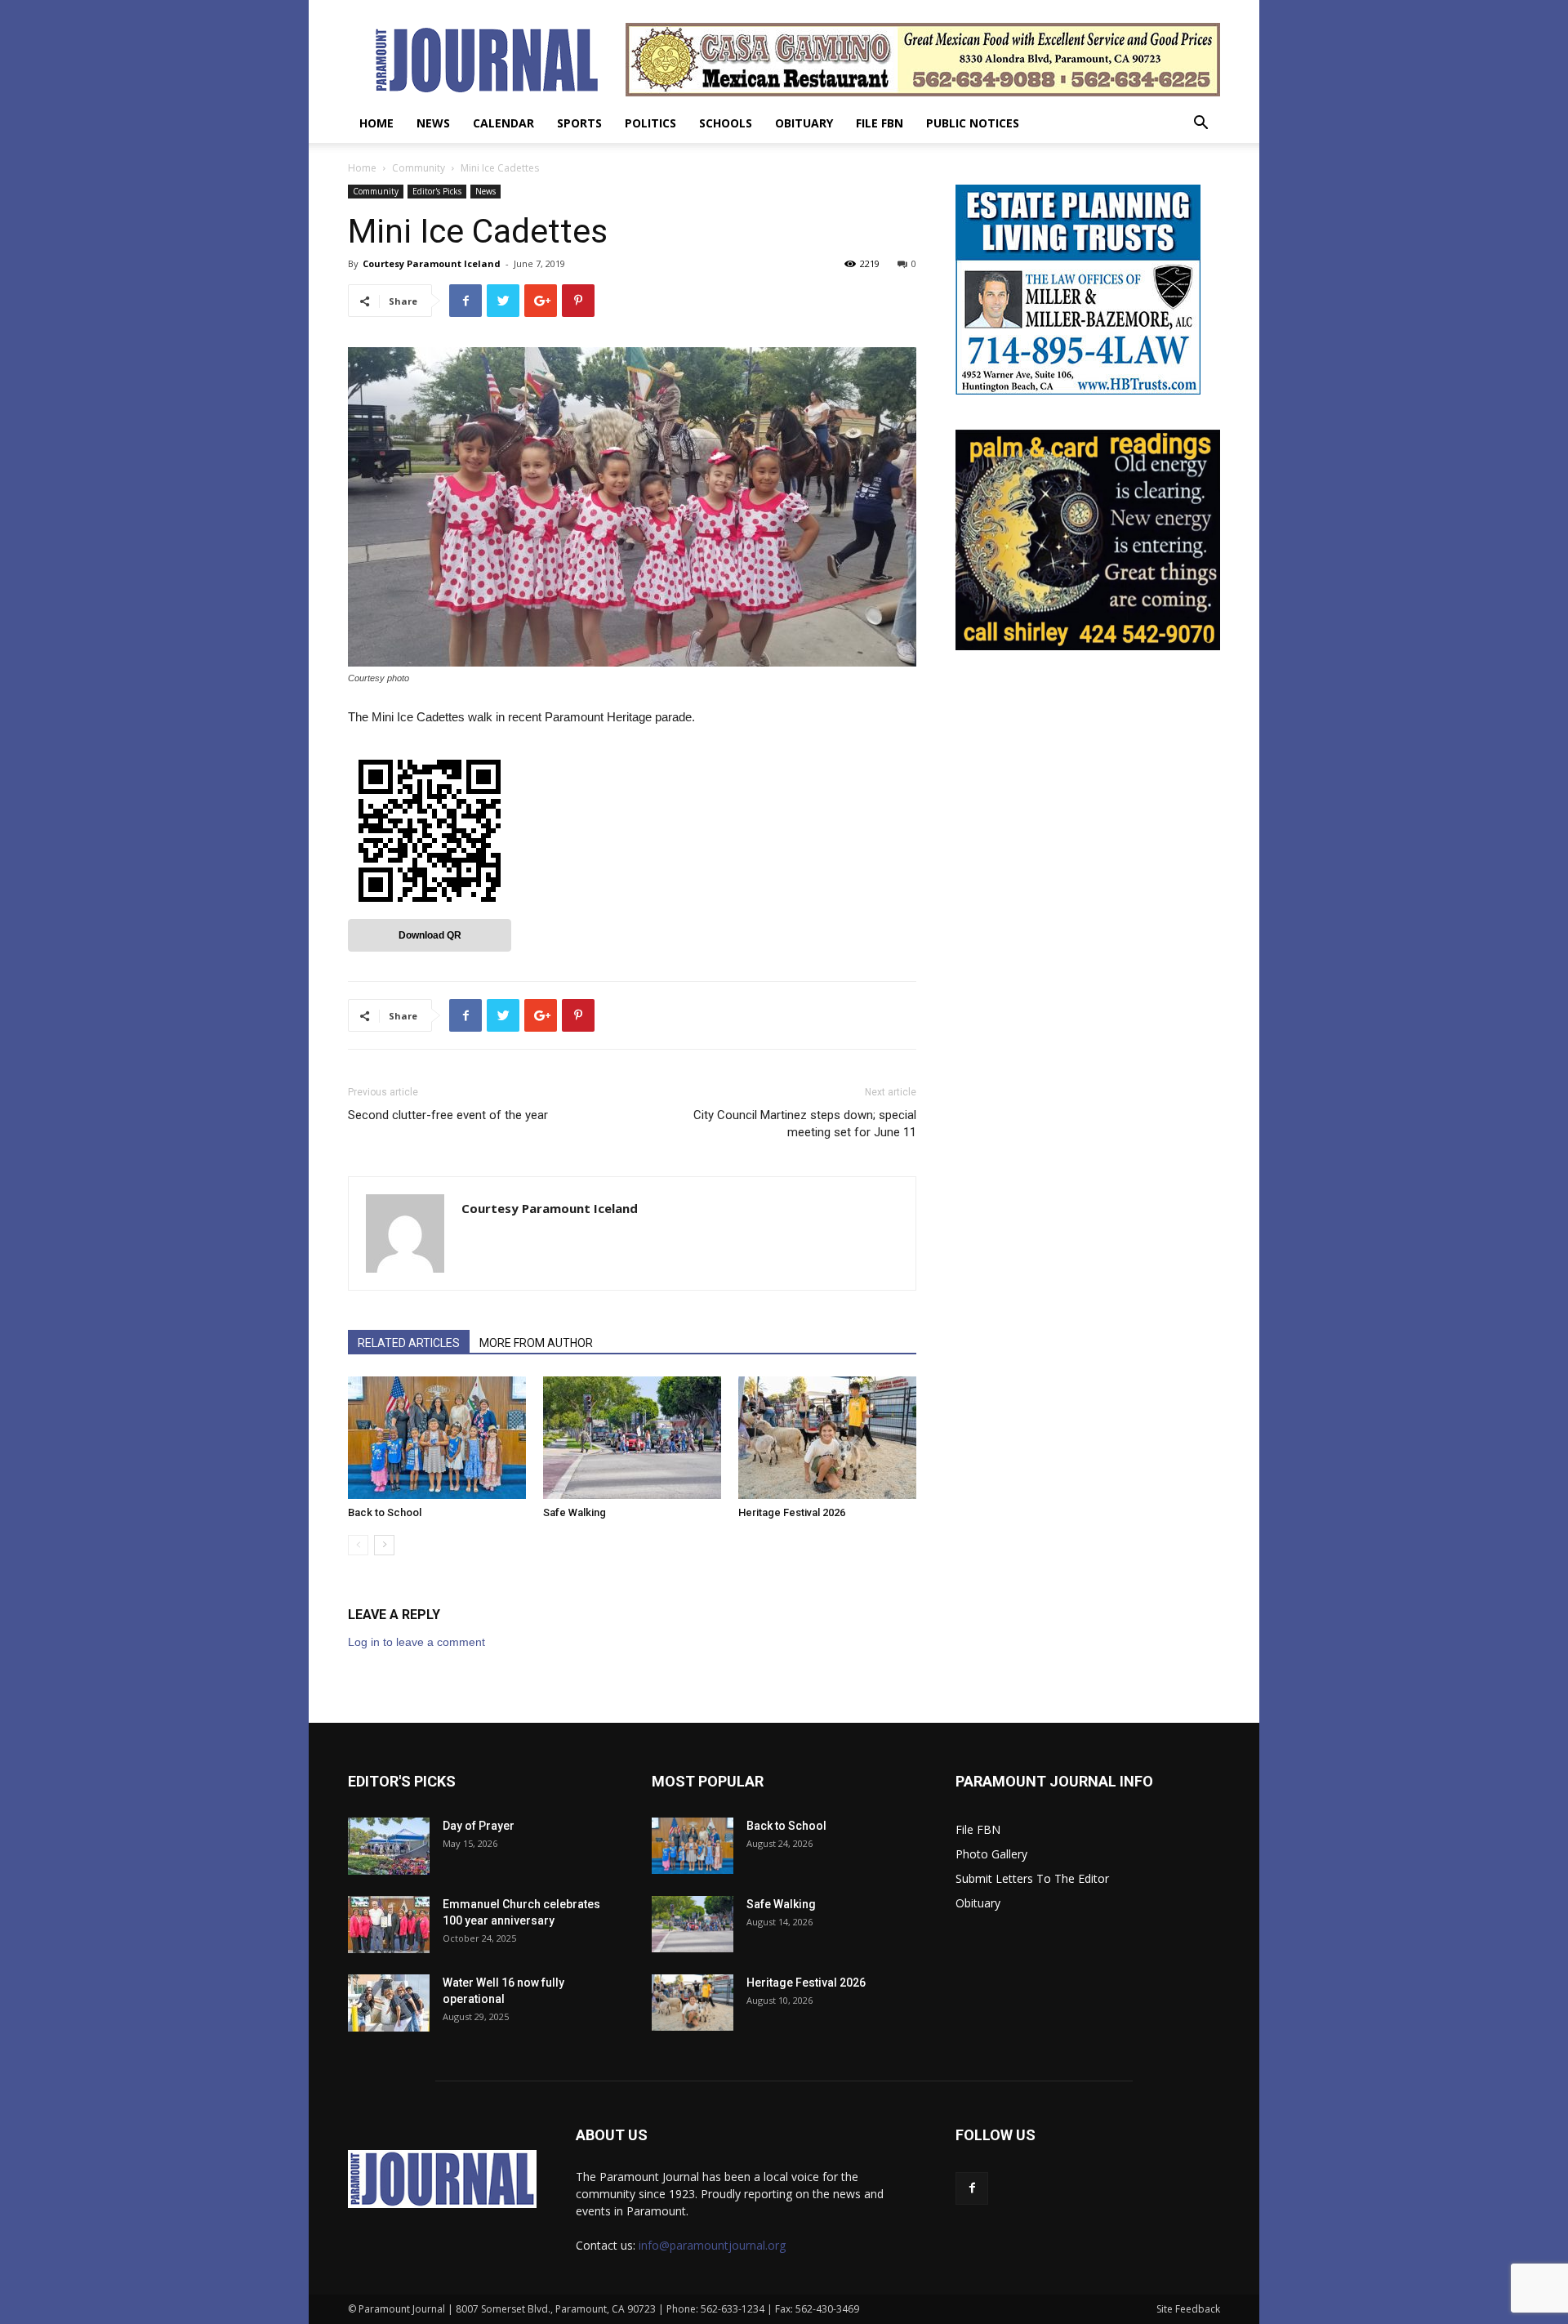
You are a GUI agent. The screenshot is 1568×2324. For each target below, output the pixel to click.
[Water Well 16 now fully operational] (389, 2003)
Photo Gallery (991, 1854)
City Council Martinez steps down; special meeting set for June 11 (805, 1124)
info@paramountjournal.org (712, 2245)
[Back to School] (437, 1438)
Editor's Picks (437, 191)
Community (419, 168)
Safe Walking (575, 1512)
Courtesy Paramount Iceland (432, 263)
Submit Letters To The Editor (1032, 1878)
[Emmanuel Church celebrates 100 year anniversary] (389, 1925)
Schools (726, 123)
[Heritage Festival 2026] (827, 1438)
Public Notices (973, 123)
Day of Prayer (479, 1826)
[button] (1200, 125)
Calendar (503, 123)
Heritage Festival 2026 (792, 1512)
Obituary (804, 123)
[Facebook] (972, 2188)
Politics (650, 123)
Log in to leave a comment (416, 1642)
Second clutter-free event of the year (448, 1115)
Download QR (430, 935)
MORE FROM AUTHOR (536, 1343)
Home (376, 123)
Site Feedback (1188, 2309)
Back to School (385, 1512)
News (433, 123)
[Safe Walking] (632, 1438)
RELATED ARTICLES (409, 1343)
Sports (579, 123)
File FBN (880, 123)
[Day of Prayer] (389, 1846)
